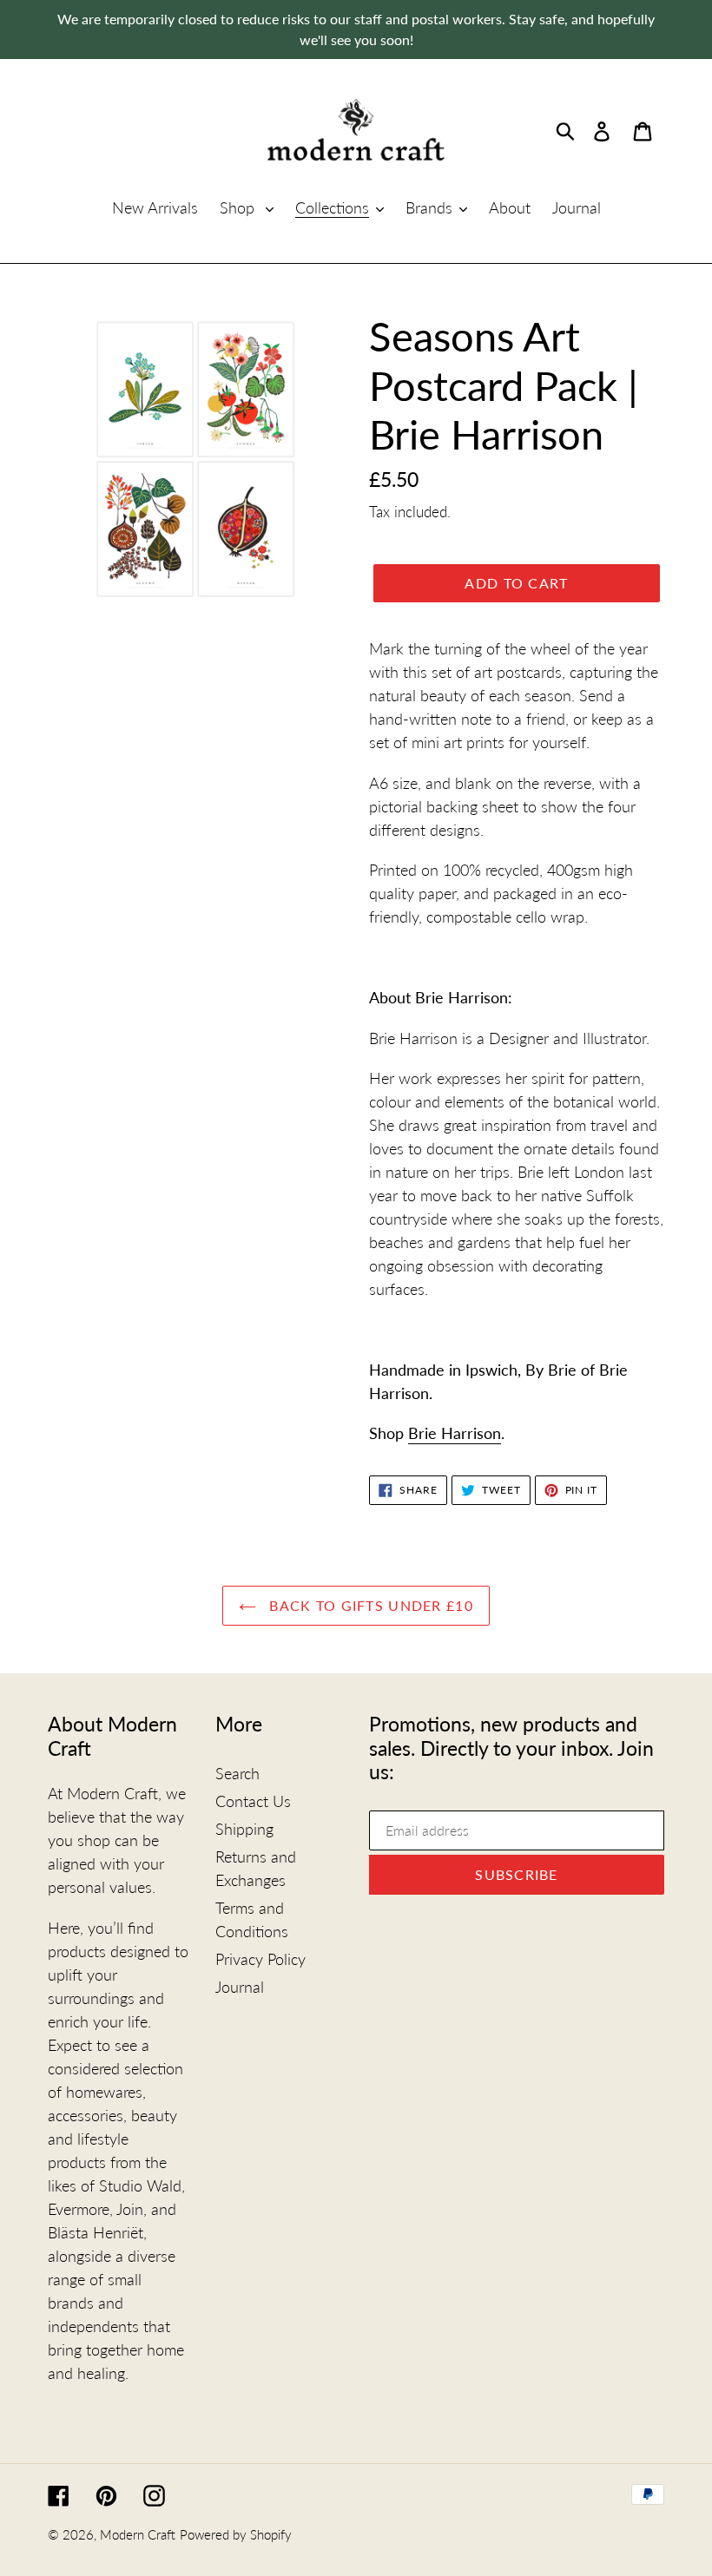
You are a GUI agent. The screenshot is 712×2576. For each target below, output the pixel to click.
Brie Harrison (455, 1433)
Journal (240, 1987)
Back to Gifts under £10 (369, 1605)
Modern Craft (138, 2534)
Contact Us (253, 1801)
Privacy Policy (260, 1959)
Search (237, 1773)
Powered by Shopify (236, 2534)
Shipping (244, 1829)
